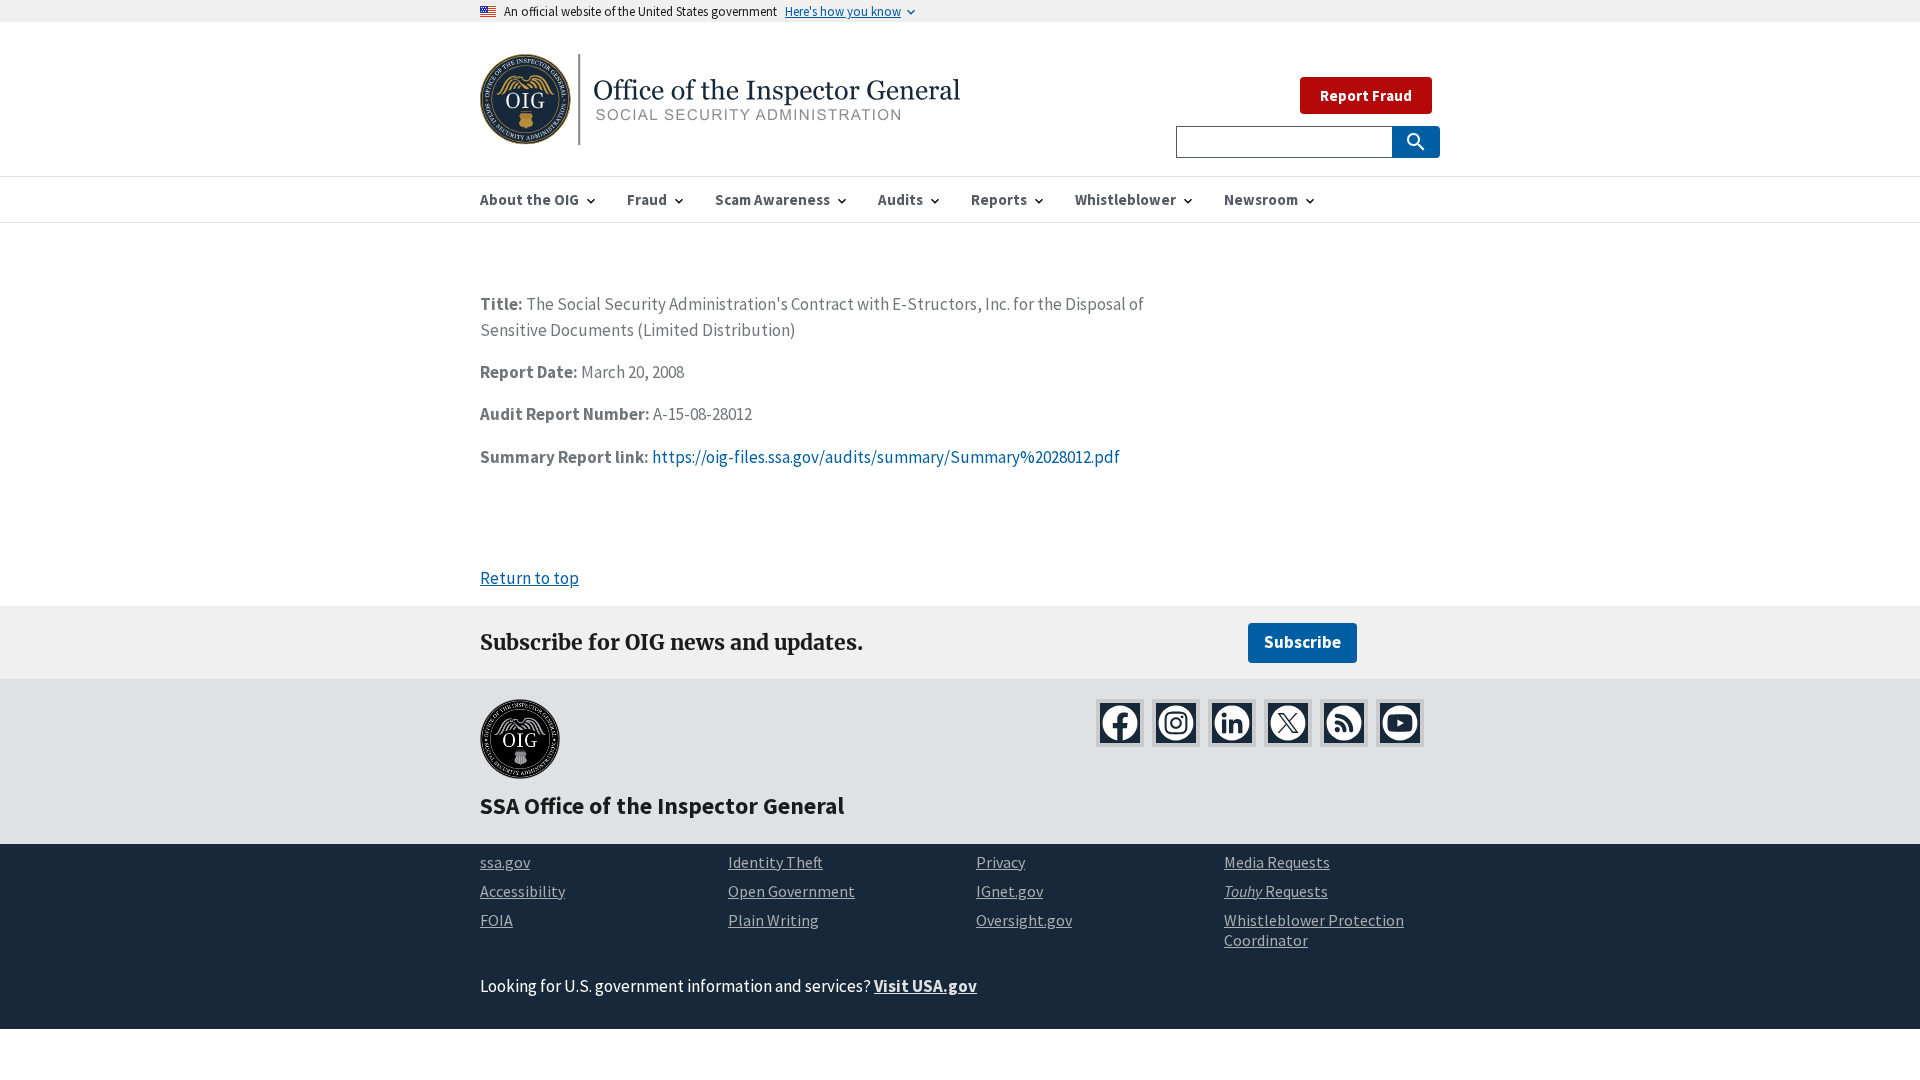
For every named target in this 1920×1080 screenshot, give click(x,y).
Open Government (791, 891)
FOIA (496, 920)
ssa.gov (505, 862)
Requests (1276, 891)
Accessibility (522, 891)
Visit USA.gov (925, 986)
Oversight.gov (1024, 920)
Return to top (529, 578)
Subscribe (1302, 642)
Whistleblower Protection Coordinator (1314, 930)
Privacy (1000, 862)
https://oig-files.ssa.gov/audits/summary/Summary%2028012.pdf (886, 457)
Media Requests (1277, 862)
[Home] (720, 132)
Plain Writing (773, 920)
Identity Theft (775, 862)
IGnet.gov (1009, 891)
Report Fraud (1366, 95)
